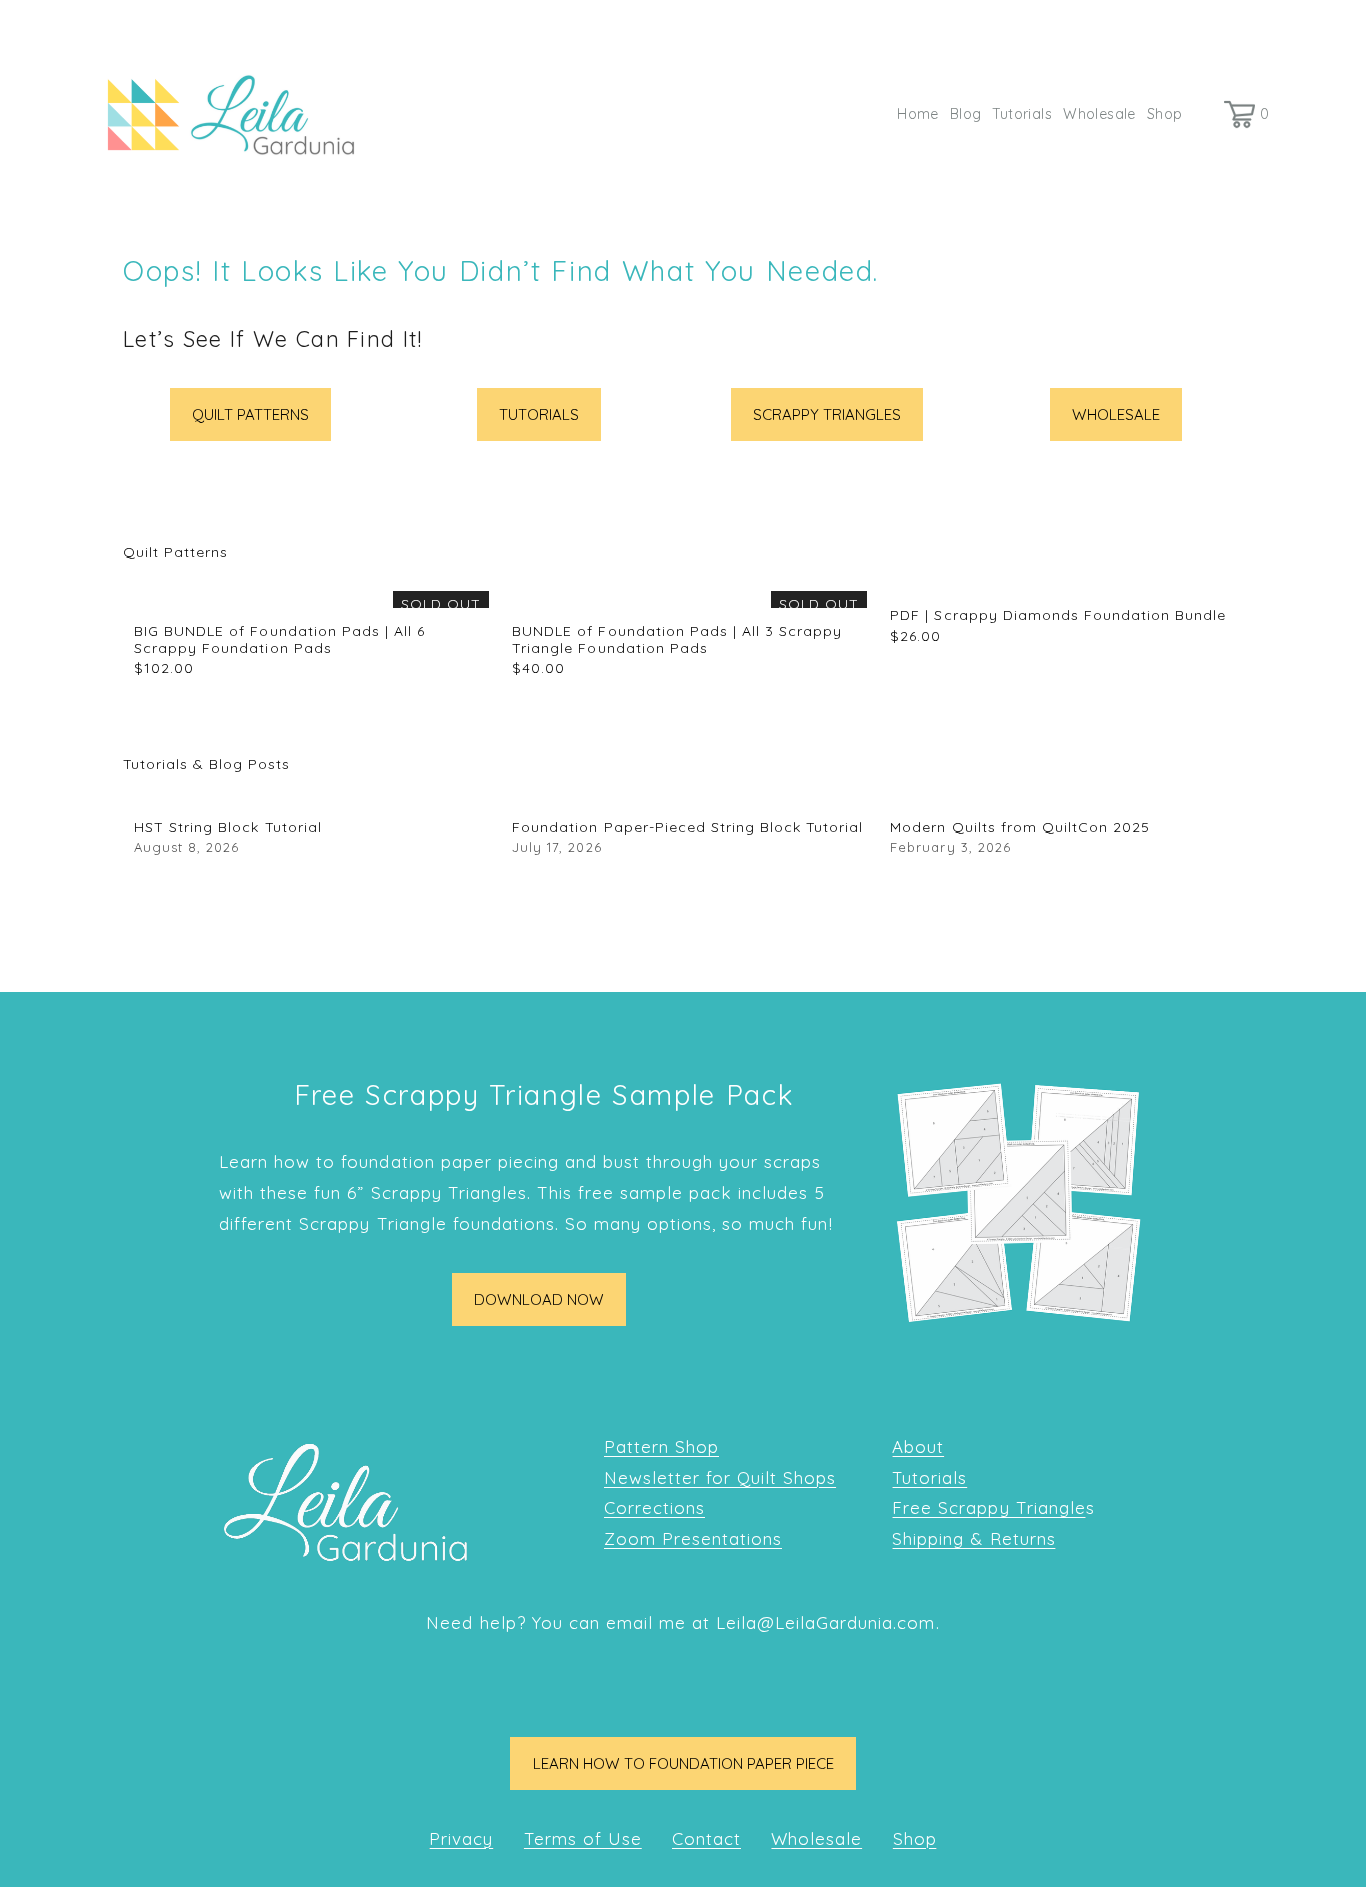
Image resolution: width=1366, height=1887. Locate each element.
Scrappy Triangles (827, 414)
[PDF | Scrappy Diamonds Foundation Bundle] (1067, 584)
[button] (1209, 552)
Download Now (539, 1299)
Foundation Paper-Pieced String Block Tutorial (687, 827)
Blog (966, 114)
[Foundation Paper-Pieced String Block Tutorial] (689, 796)
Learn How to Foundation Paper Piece (683, 1763)
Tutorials (1022, 114)
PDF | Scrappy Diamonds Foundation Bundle (1058, 615)
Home (918, 114)
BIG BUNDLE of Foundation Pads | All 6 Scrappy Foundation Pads (279, 639)
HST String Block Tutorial (228, 827)
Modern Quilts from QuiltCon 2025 (1020, 827)
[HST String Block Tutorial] (311, 796)
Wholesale (1099, 114)
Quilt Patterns (250, 414)
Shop (1165, 114)
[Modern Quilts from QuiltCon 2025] (1067, 796)
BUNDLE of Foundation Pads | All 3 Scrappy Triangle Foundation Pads (677, 639)
